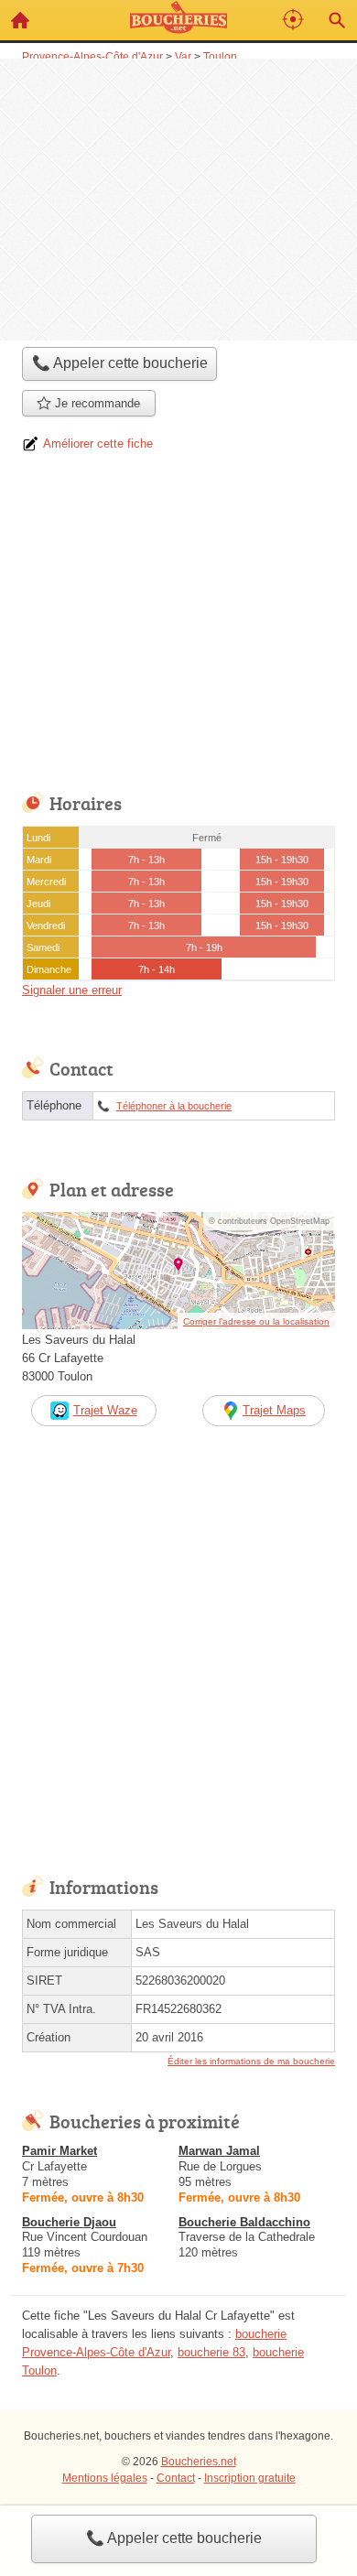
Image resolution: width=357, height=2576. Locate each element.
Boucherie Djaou (69, 2222)
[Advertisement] (178, 198)
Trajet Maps (274, 1410)
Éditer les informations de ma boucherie (251, 2061)
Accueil (20, 20)
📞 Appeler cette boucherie (174, 2538)
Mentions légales (105, 2478)
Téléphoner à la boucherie (174, 1106)
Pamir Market (59, 2151)
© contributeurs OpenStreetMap (269, 1221)
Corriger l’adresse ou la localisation (256, 1321)
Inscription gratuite (250, 2478)
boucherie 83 (211, 2352)
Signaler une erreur (72, 990)
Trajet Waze (105, 1410)
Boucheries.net (199, 2462)
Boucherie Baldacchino (244, 2222)
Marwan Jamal (219, 2151)
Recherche (337, 20)
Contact (176, 2478)
